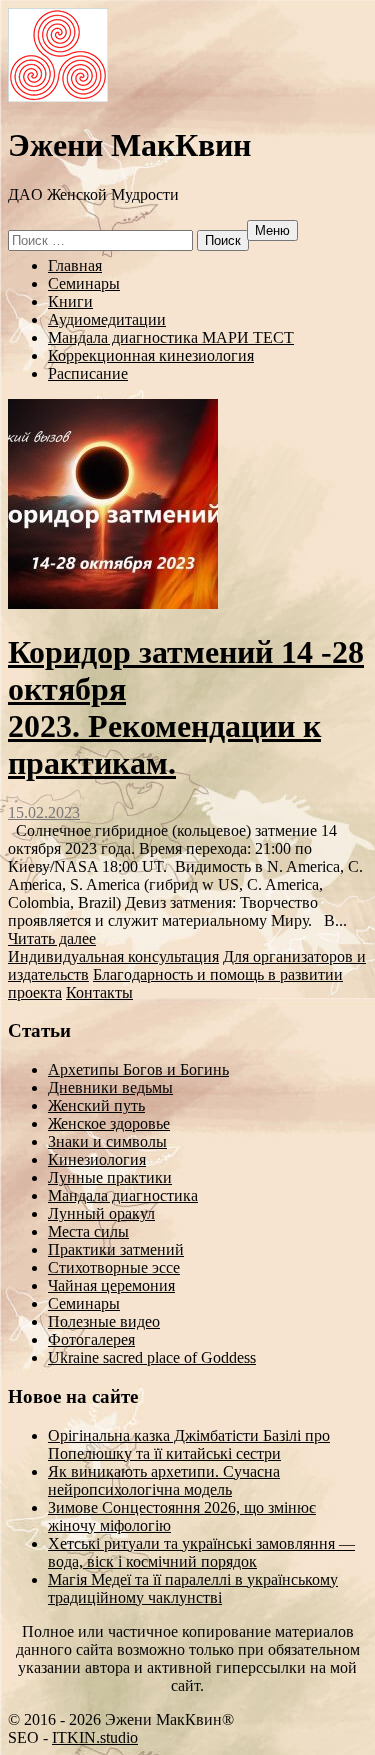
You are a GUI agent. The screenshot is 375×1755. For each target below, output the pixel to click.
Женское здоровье (109, 1123)
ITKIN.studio (95, 1737)
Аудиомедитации (107, 319)
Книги (70, 301)
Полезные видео (104, 1321)
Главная (75, 265)
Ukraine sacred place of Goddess (152, 1357)
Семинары (84, 283)
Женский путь (96, 1105)
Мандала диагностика (123, 1195)
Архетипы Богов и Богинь (138, 1069)
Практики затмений (116, 1249)
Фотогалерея (91, 1339)
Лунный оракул (101, 1213)
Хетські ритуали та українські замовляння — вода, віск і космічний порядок (201, 1552)
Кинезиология (97, 1159)
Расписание (88, 373)
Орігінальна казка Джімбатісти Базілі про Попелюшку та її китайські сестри (189, 1444)
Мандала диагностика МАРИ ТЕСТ (171, 337)
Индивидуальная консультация (113, 956)
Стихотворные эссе (114, 1267)
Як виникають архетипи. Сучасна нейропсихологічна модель (164, 1480)
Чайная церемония (111, 1285)
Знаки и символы (107, 1141)
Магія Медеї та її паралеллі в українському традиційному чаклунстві (193, 1588)
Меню (272, 230)
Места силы (88, 1231)
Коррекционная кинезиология (151, 355)
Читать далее (52, 938)
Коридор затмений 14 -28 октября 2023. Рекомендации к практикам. (186, 707)
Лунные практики (110, 1177)
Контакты (99, 992)
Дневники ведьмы (110, 1087)
